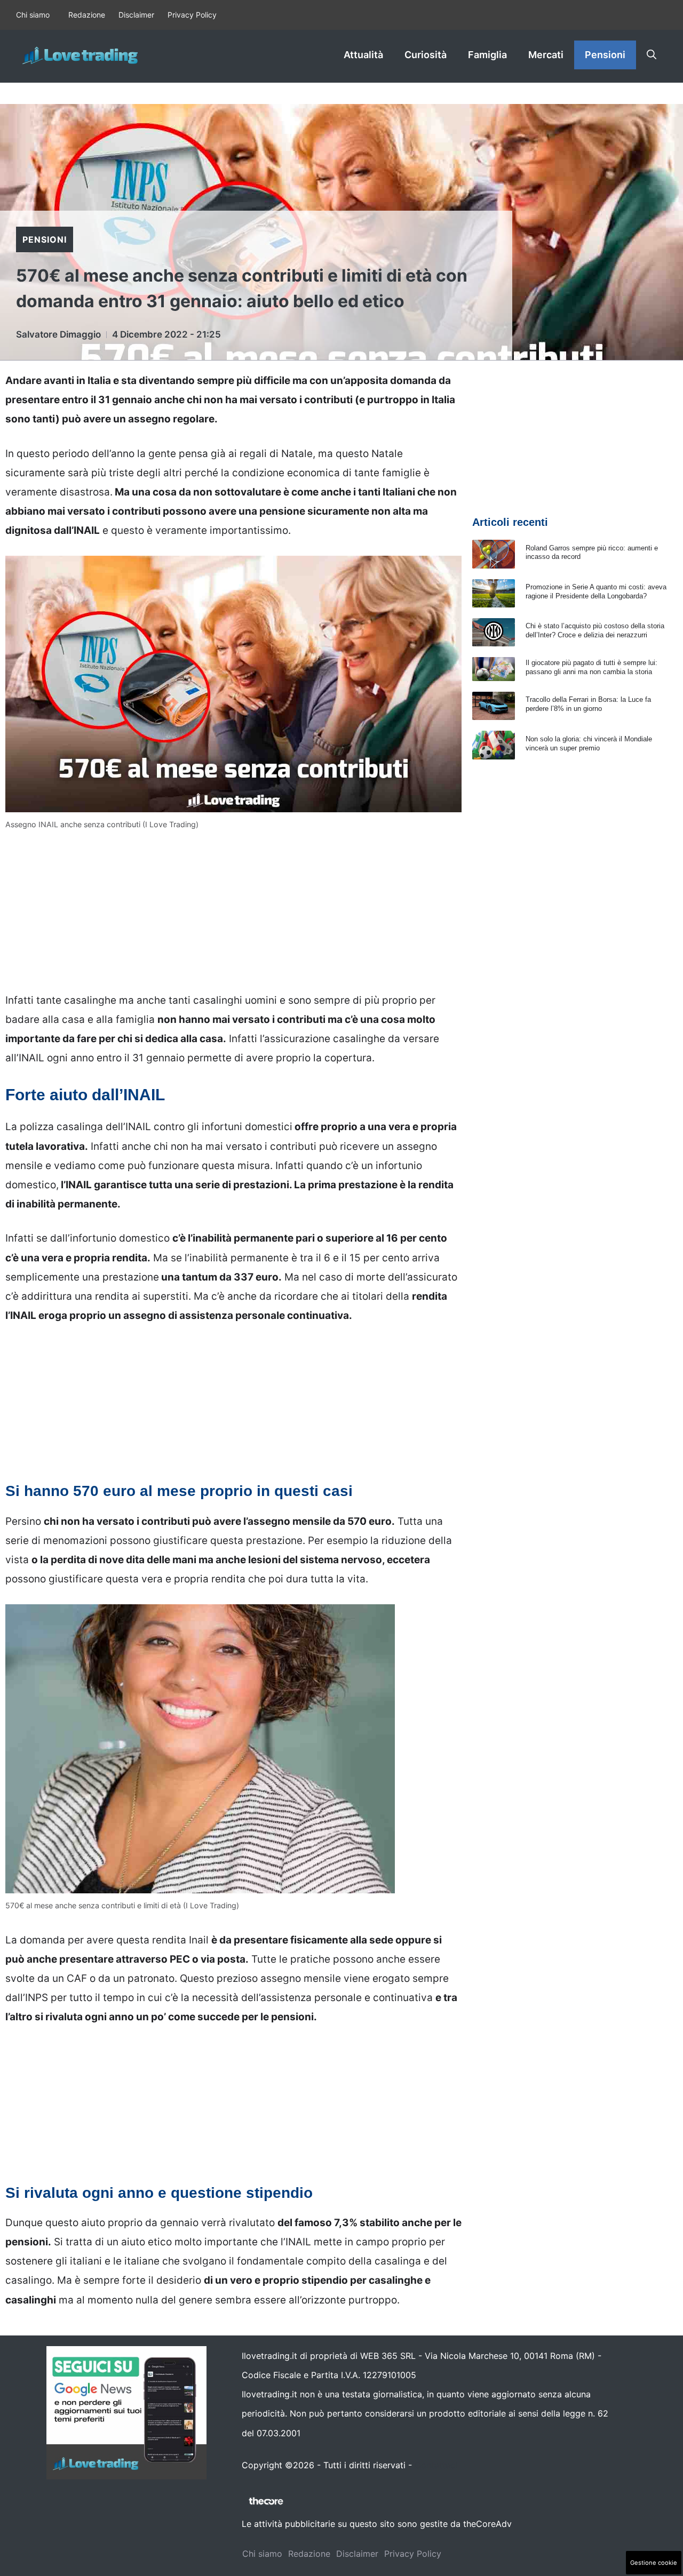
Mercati (546, 55)
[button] (652, 55)
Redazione (87, 15)
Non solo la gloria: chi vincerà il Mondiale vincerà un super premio (589, 743)
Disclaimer (136, 15)
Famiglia (487, 55)
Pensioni (605, 55)
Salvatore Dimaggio (58, 334)
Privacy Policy (192, 15)
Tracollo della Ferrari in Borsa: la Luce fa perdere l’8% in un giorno (588, 704)
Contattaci (436, 2465)
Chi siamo (33, 15)
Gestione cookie (654, 2563)
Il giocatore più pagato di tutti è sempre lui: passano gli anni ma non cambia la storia (591, 667)
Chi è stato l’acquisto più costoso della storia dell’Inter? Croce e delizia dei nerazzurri (595, 630)
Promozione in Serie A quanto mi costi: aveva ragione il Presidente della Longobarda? (596, 591)
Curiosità (426, 55)
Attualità (363, 55)
